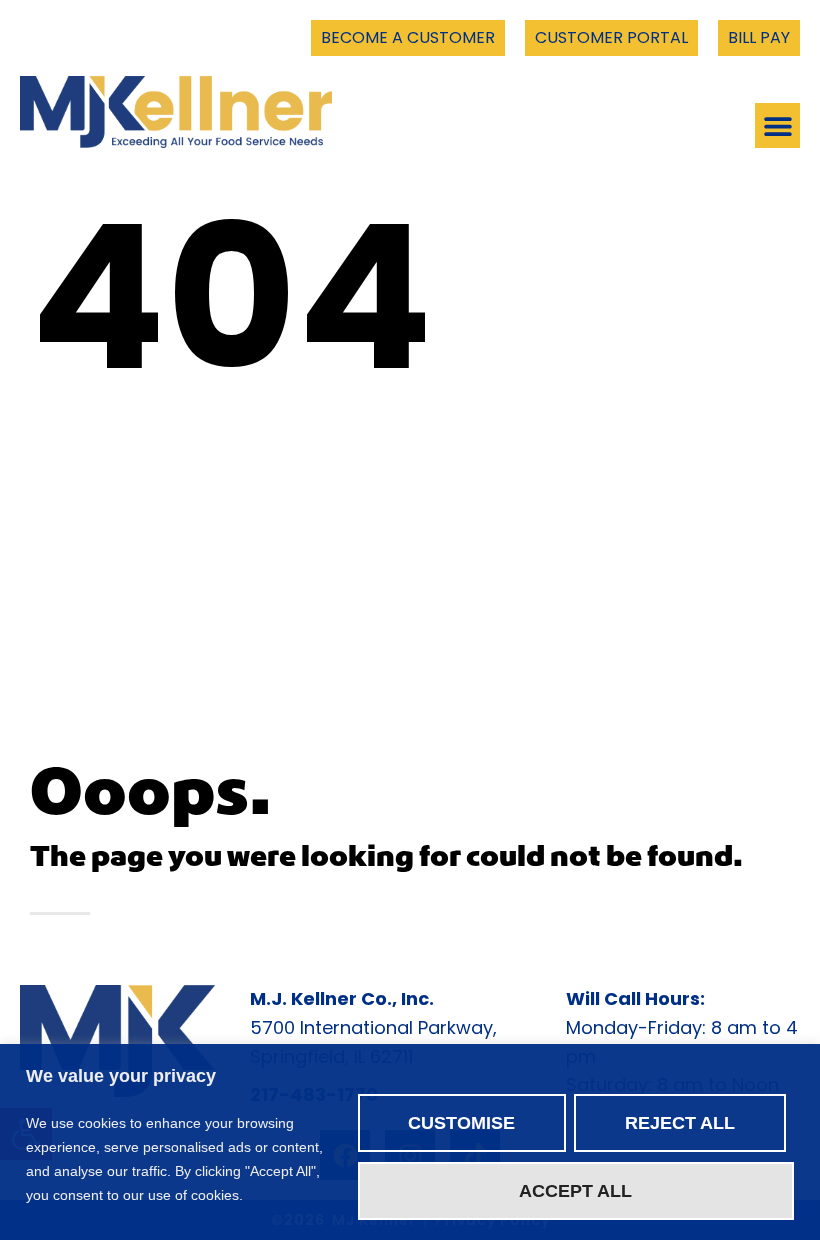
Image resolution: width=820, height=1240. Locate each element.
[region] (410, 1142)
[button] (777, 125)
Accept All (575, 1191)
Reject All (680, 1123)
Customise (461, 1123)
